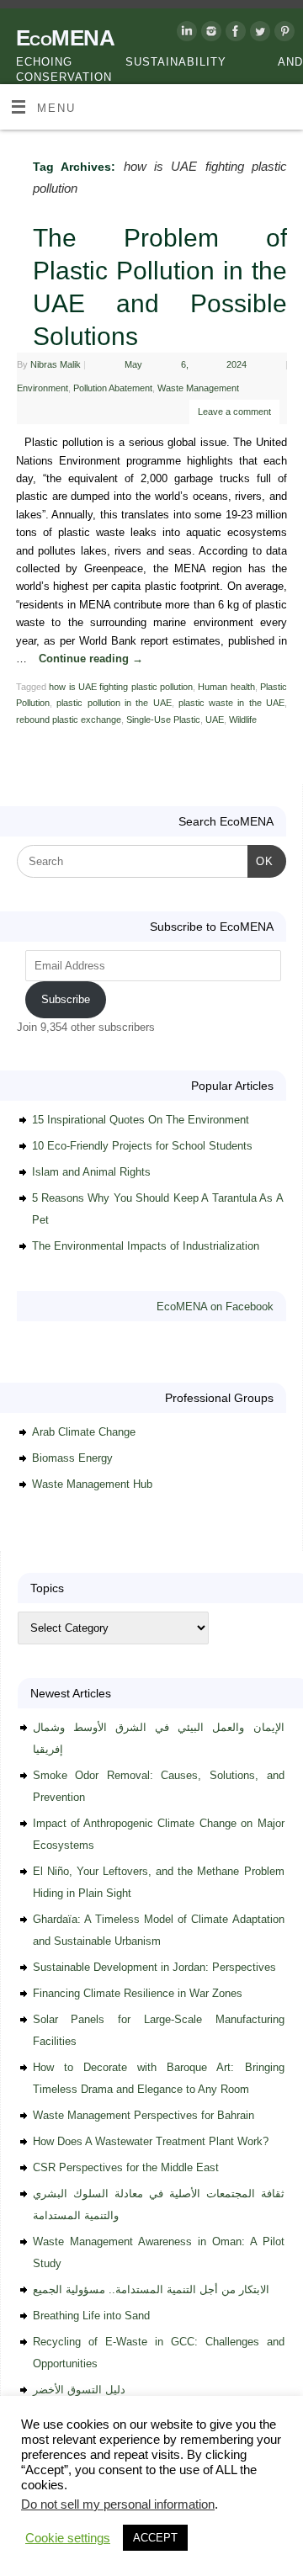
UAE (215, 720)
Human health (226, 687)
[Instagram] (209, 34)
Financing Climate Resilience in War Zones (138, 1993)
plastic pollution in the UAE (114, 703)
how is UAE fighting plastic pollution (121, 687)
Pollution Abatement (113, 388)
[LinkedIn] (185, 34)
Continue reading (91, 659)
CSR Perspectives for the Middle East (126, 2167)
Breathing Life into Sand (91, 2316)
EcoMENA (65, 38)
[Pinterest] (282, 34)
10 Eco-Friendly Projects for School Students (142, 1146)
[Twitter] (258, 34)
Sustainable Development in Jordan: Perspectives (154, 1967)
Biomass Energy (72, 1458)
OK (260, 861)
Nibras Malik (56, 364)
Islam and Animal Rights (91, 1172)
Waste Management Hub (92, 1484)
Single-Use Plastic (163, 720)
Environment (43, 388)
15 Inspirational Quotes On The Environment (141, 1120)
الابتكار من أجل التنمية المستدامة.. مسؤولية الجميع (151, 2289)
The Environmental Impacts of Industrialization (146, 1246)
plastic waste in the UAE (231, 703)
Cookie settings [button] (68, 2538)
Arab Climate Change (84, 1432)
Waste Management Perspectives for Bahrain (144, 2115)
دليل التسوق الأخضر (79, 2390)
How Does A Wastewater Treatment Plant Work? (151, 2141)
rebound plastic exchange (69, 720)
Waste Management (198, 388)
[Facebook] (234, 34)
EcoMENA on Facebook (215, 1307)
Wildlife (243, 720)
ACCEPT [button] (155, 2538)
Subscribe (66, 999)
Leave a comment (234, 412)
